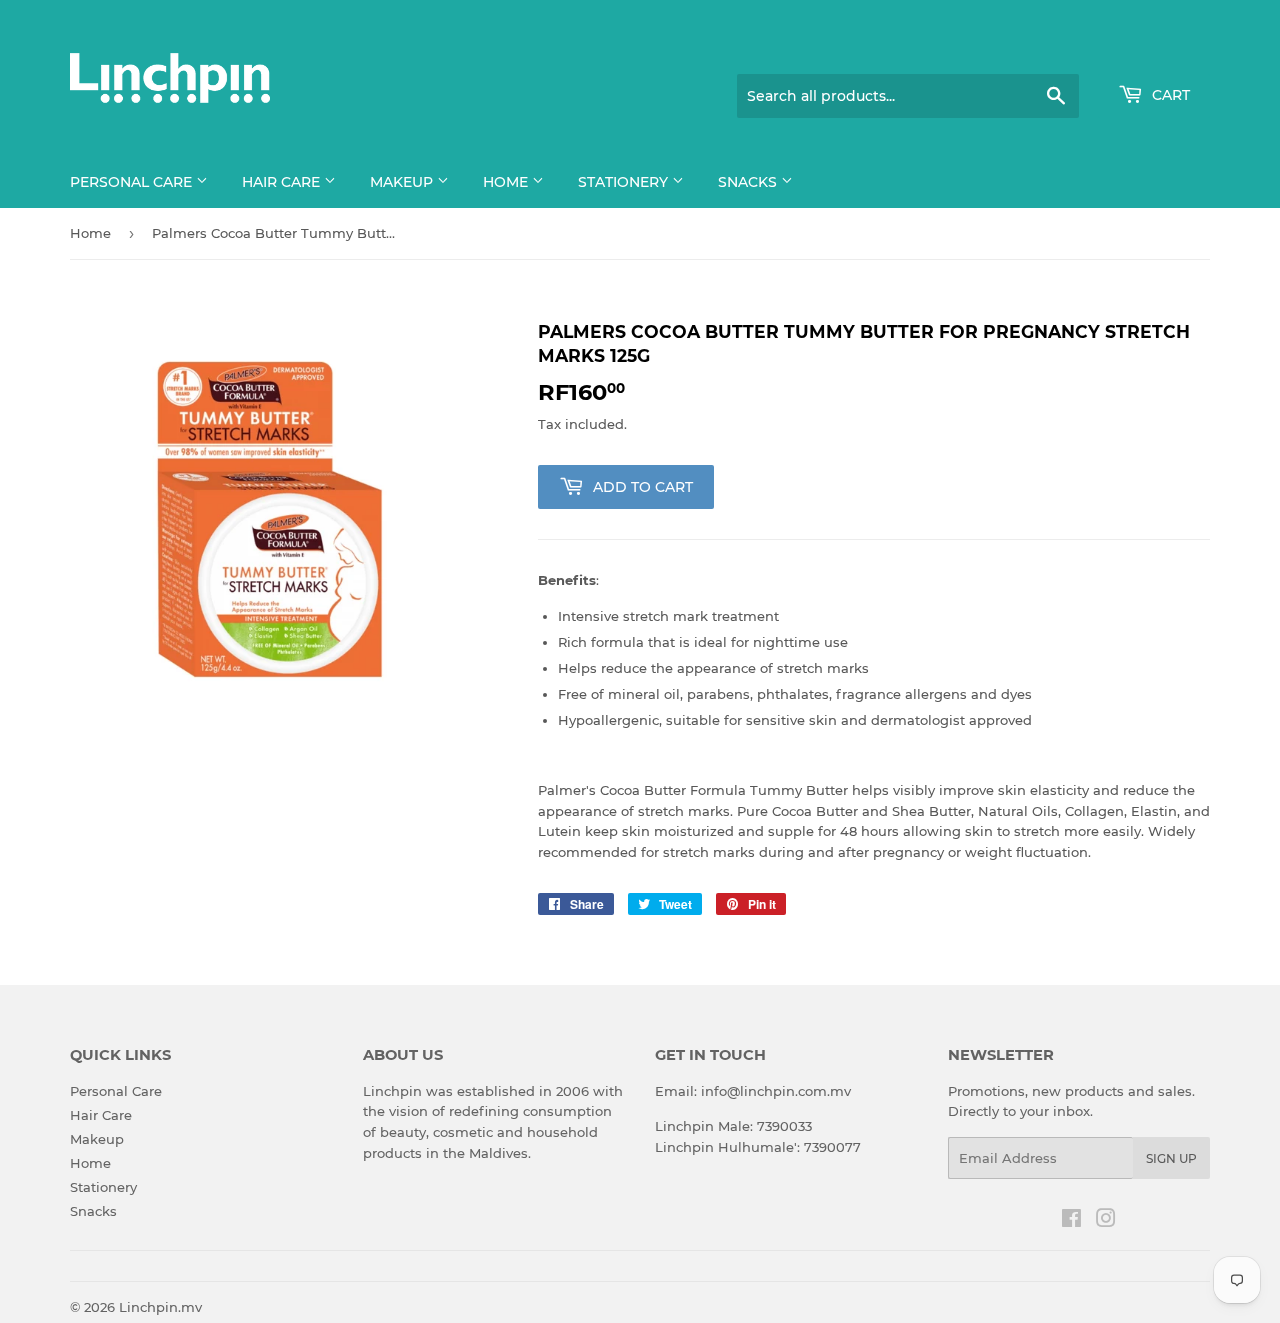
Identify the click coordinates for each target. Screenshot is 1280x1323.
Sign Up (1171, 1158)
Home (507, 182)
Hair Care (283, 182)
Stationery (625, 182)
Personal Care (133, 182)
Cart (1169, 95)
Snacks (749, 182)
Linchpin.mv (160, 1307)
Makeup (403, 182)
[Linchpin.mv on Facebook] (1071, 1221)
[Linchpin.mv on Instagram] (1106, 1221)
